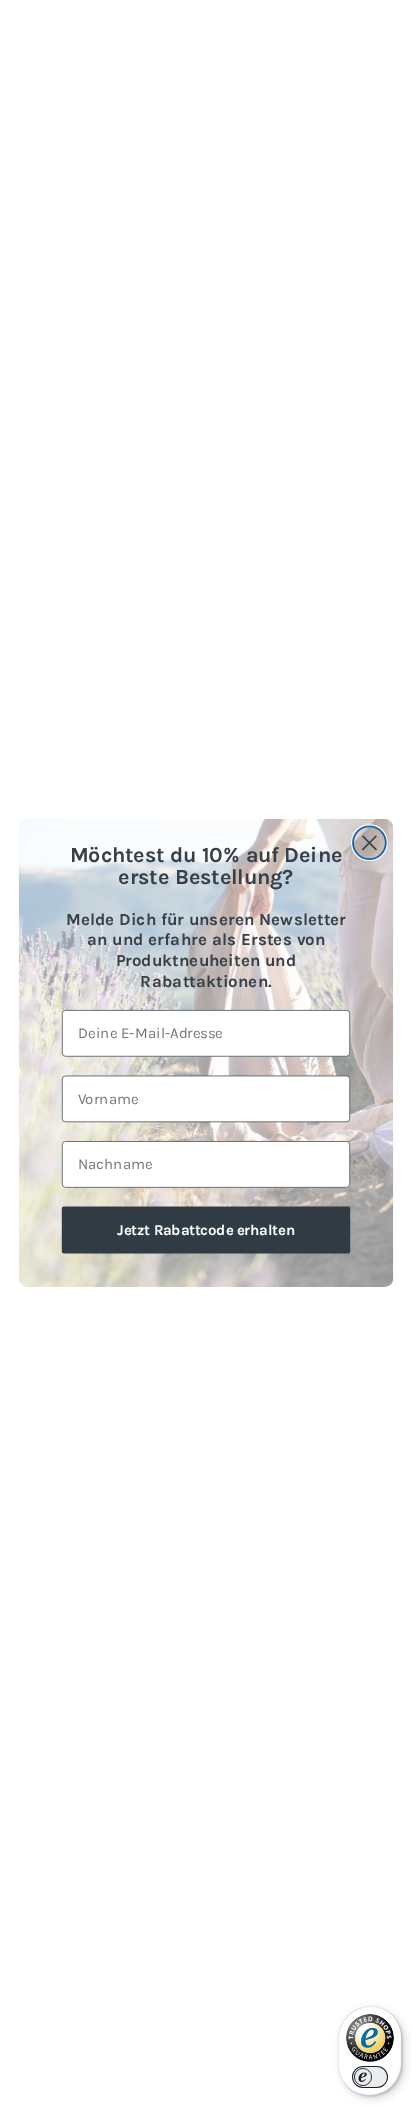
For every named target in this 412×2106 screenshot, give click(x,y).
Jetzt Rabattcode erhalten (206, 1229)
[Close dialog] (369, 842)
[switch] (370, 2077)
